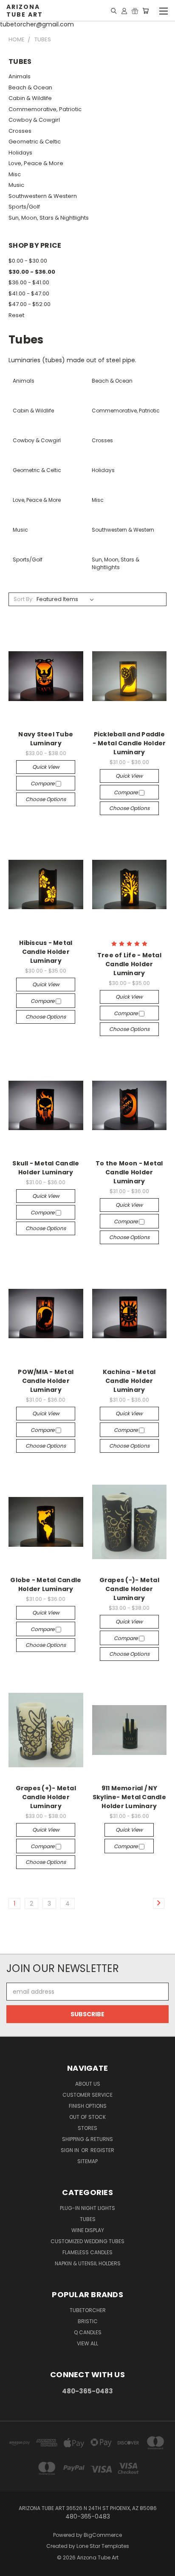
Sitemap (87, 2161)
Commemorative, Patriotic (45, 109)
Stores (87, 2128)
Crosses (20, 131)
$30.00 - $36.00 (32, 272)
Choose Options (46, 799)
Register (102, 2150)
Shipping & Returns (87, 2139)
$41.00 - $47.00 (29, 293)
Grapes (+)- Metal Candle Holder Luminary (46, 1797)
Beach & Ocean (30, 87)
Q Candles (88, 2332)
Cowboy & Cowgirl (34, 120)
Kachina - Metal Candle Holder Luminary (129, 1381)
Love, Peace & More (36, 163)
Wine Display (88, 2230)
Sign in (71, 2150)
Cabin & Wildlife (30, 98)
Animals (20, 76)
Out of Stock (87, 2117)
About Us (88, 2084)
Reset (16, 315)
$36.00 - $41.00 (29, 282)
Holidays (20, 153)
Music (16, 185)
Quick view (46, 767)
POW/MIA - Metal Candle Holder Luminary (46, 1381)
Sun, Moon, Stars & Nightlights (49, 218)
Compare (43, 783)
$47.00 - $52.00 (30, 304)
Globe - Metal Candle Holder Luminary (46, 1584)
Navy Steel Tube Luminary (46, 739)
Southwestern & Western (43, 196)
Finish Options (88, 2106)
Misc (15, 174)
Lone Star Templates (103, 2546)
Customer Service (87, 2095)
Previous (13, 2567)
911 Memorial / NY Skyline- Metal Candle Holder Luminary (129, 1797)
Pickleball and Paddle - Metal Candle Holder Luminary (129, 743)
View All (87, 2343)
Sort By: (24, 599)
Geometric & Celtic (35, 142)
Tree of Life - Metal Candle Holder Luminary (129, 964)
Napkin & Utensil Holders (88, 2263)
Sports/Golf (24, 207)
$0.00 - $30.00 (28, 261)
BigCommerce (103, 2535)
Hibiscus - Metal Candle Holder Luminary (46, 952)
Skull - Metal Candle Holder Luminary (46, 1168)
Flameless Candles (87, 2252)
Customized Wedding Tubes (87, 2241)
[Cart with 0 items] (145, 11)
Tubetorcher (88, 2310)
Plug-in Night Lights (87, 2208)
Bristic (88, 2321)
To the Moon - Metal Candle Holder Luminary (129, 1172)
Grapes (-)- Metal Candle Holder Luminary (129, 1589)
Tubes (88, 2219)
